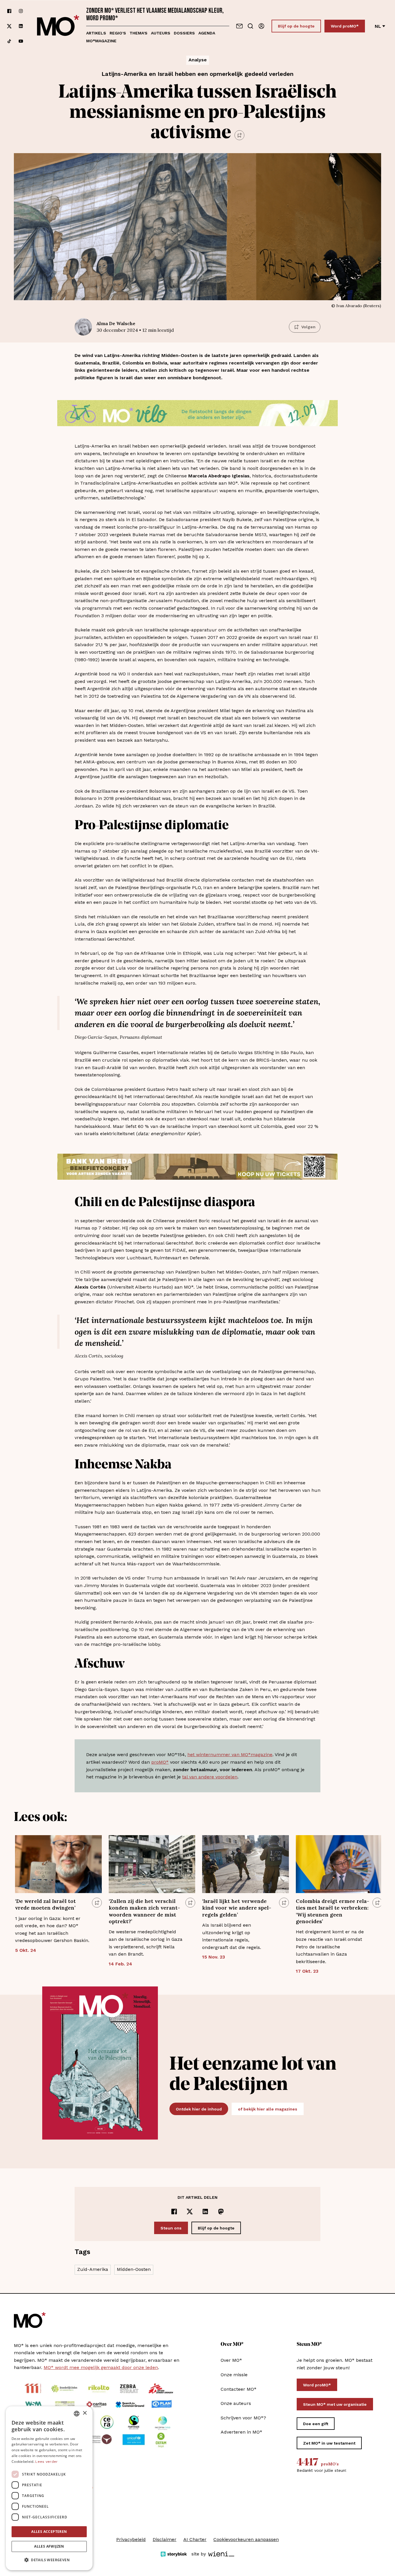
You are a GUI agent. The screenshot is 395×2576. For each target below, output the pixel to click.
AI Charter (195, 2539)
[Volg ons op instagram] (21, 11)
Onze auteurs (236, 2403)
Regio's (118, 33)
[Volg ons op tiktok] (9, 41)
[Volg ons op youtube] (21, 41)
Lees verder (46, 2462)
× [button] (85, 2413)
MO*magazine (101, 41)
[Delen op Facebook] (174, 2212)
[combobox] (77, 2414)
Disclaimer (165, 2539)
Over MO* (231, 2360)
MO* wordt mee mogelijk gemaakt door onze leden (101, 2367)
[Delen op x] (190, 2212)
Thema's (139, 33)
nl (378, 26)
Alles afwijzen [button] (49, 2546)
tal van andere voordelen (210, 1777)
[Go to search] (250, 26)
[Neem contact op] (239, 26)
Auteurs (161, 33)
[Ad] (197, 413)
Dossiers (184, 33)
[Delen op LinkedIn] (205, 2212)
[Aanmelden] (261, 26)
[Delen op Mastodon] (221, 2212)
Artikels (96, 33)
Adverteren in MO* (241, 2432)
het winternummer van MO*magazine (230, 1755)
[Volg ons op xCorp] (9, 26)
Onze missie (234, 2375)
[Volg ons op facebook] (9, 11)
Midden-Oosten (134, 2269)
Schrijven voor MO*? (243, 2418)
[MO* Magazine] (58, 26)
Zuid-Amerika (93, 2269)
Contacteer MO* (239, 2389)
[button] (49, 2560)
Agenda (207, 33)
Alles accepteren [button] (49, 2532)
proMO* (160, 1762)
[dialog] (49, 2488)
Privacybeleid (131, 2539)
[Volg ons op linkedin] (21, 26)
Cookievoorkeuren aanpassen (246, 2539)
